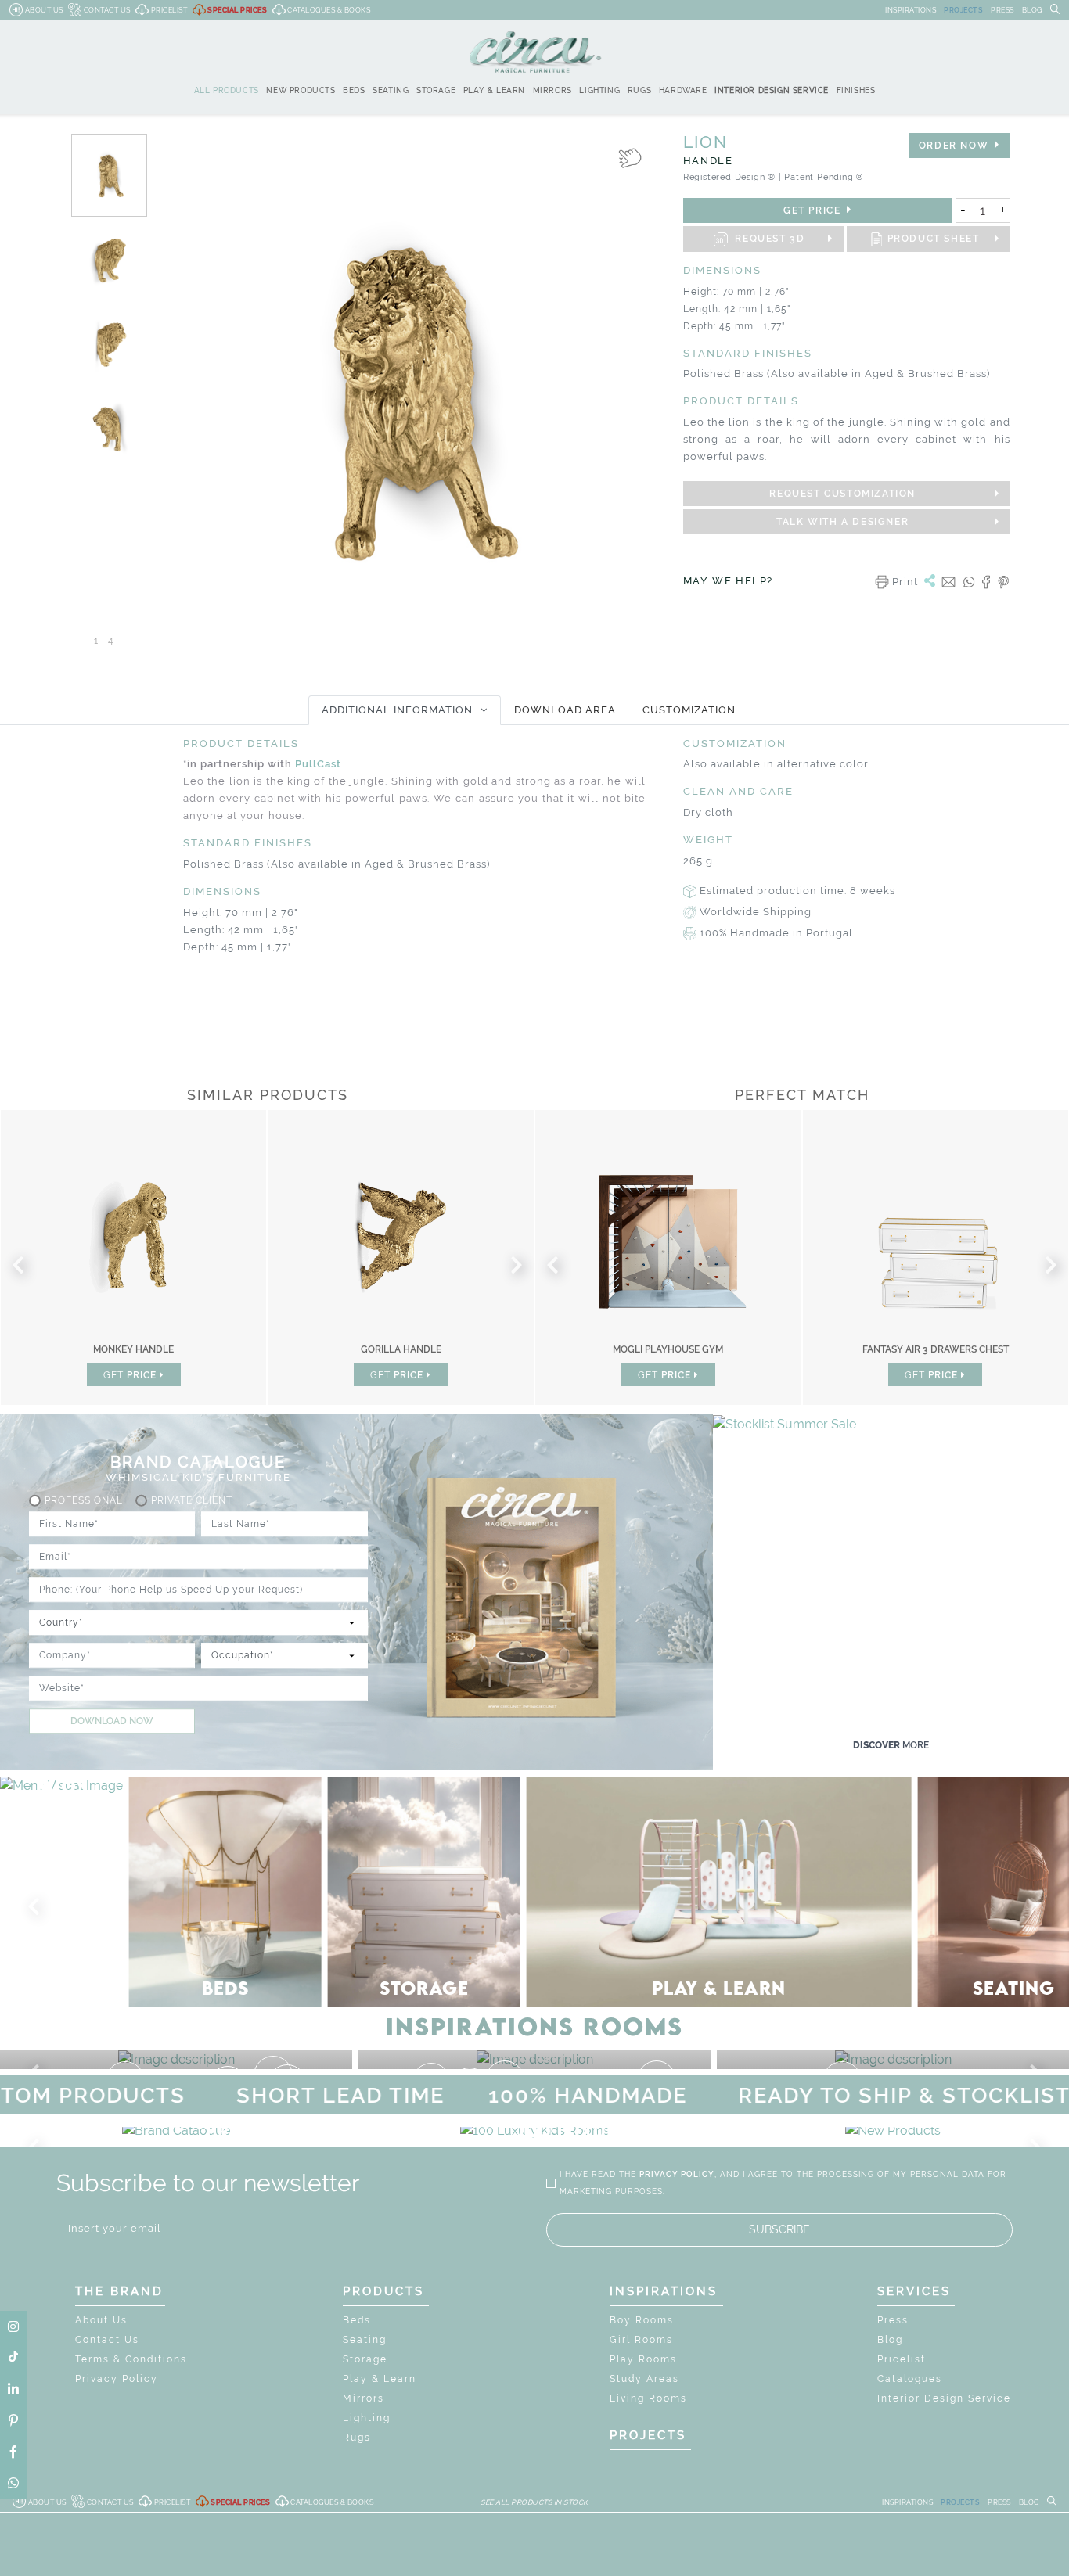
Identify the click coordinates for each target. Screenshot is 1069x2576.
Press (893, 2320)
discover (891, 1745)
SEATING (391, 90)
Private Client (192, 1501)
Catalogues (910, 2379)
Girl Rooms (641, 2340)
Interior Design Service (944, 2398)
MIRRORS (552, 90)
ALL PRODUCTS (227, 90)
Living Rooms (648, 2398)
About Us (101, 2320)
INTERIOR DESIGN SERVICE (772, 90)
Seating (365, 2340)
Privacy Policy (117, 2379)
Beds (357, 2320)
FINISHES (856, 90)
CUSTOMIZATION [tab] (689, 710)
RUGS (639, 90)
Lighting (367, 2418)
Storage (365, 2359)
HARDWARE (683, 90)
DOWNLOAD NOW (112, 1722)
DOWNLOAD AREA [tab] (565, 710)
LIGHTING (599, 90)
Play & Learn (380, 2379)
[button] (37, 1907)
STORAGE (436, 90)
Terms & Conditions (131, 2359)
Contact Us (107, 2340)
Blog (890, 2340)
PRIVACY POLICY (677, 2174)
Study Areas (644, 2379)
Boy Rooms (642, 2320)
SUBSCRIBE (779, 2229)
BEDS (354, 90)
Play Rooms (643, 2359)
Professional (84, 1501)
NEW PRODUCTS (301, 90)
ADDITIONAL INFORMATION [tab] (397, 710)
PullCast (318, 764)
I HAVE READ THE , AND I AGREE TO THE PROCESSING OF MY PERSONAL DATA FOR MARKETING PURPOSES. (783, 2183)
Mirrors (364, 2398)
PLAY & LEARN (494, 90)
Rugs (357, 2438)
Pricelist (902, 2359)
